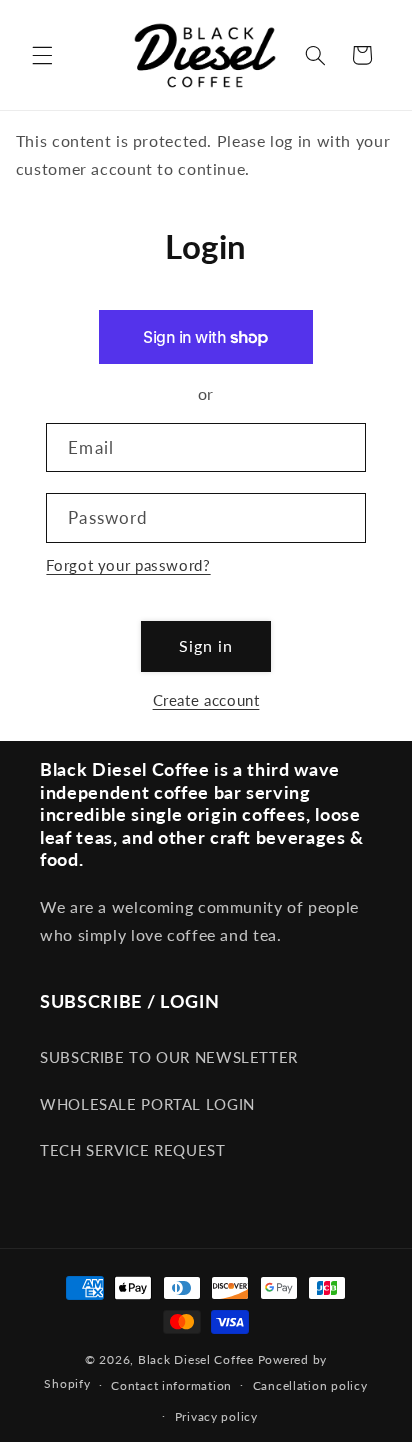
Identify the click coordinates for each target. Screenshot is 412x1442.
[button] (42, 55)
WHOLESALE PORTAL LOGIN (147, 1104)
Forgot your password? (128, 565)
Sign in (206, 645)
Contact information (171, 1385)
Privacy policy (216, 1416)
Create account (206, 700)
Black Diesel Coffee (196, 1359)
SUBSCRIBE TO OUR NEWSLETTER (169, 1057)
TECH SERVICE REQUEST (133, 1150)
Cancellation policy (310, 1385)
